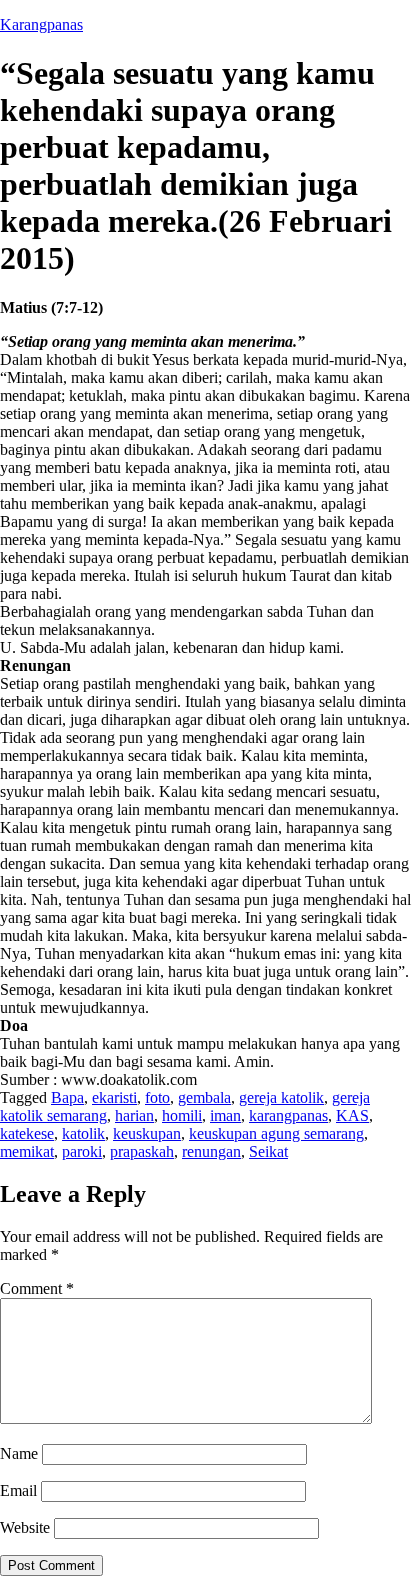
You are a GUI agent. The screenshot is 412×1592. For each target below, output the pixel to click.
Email (18, 1490)
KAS (352, 1115)
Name (19, 1453)
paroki (82, 1151)
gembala (204, 1097)
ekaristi (114, 1097)
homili (182, 1115)
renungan (211, 1151)
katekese (27, 1133)
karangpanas (288, 1115)
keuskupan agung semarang (276, 1133)
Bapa (67, 1097)
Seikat (268, 1151)
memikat (27, 1151)
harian (134, 1115)
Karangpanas (41, 24)
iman (225, 1115)
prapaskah (142, 1151)
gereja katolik (281, 1097)
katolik (83, 1133)
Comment (37, 1288)
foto (157, 1097)
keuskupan (147, 1133)
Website (25, 1527)
